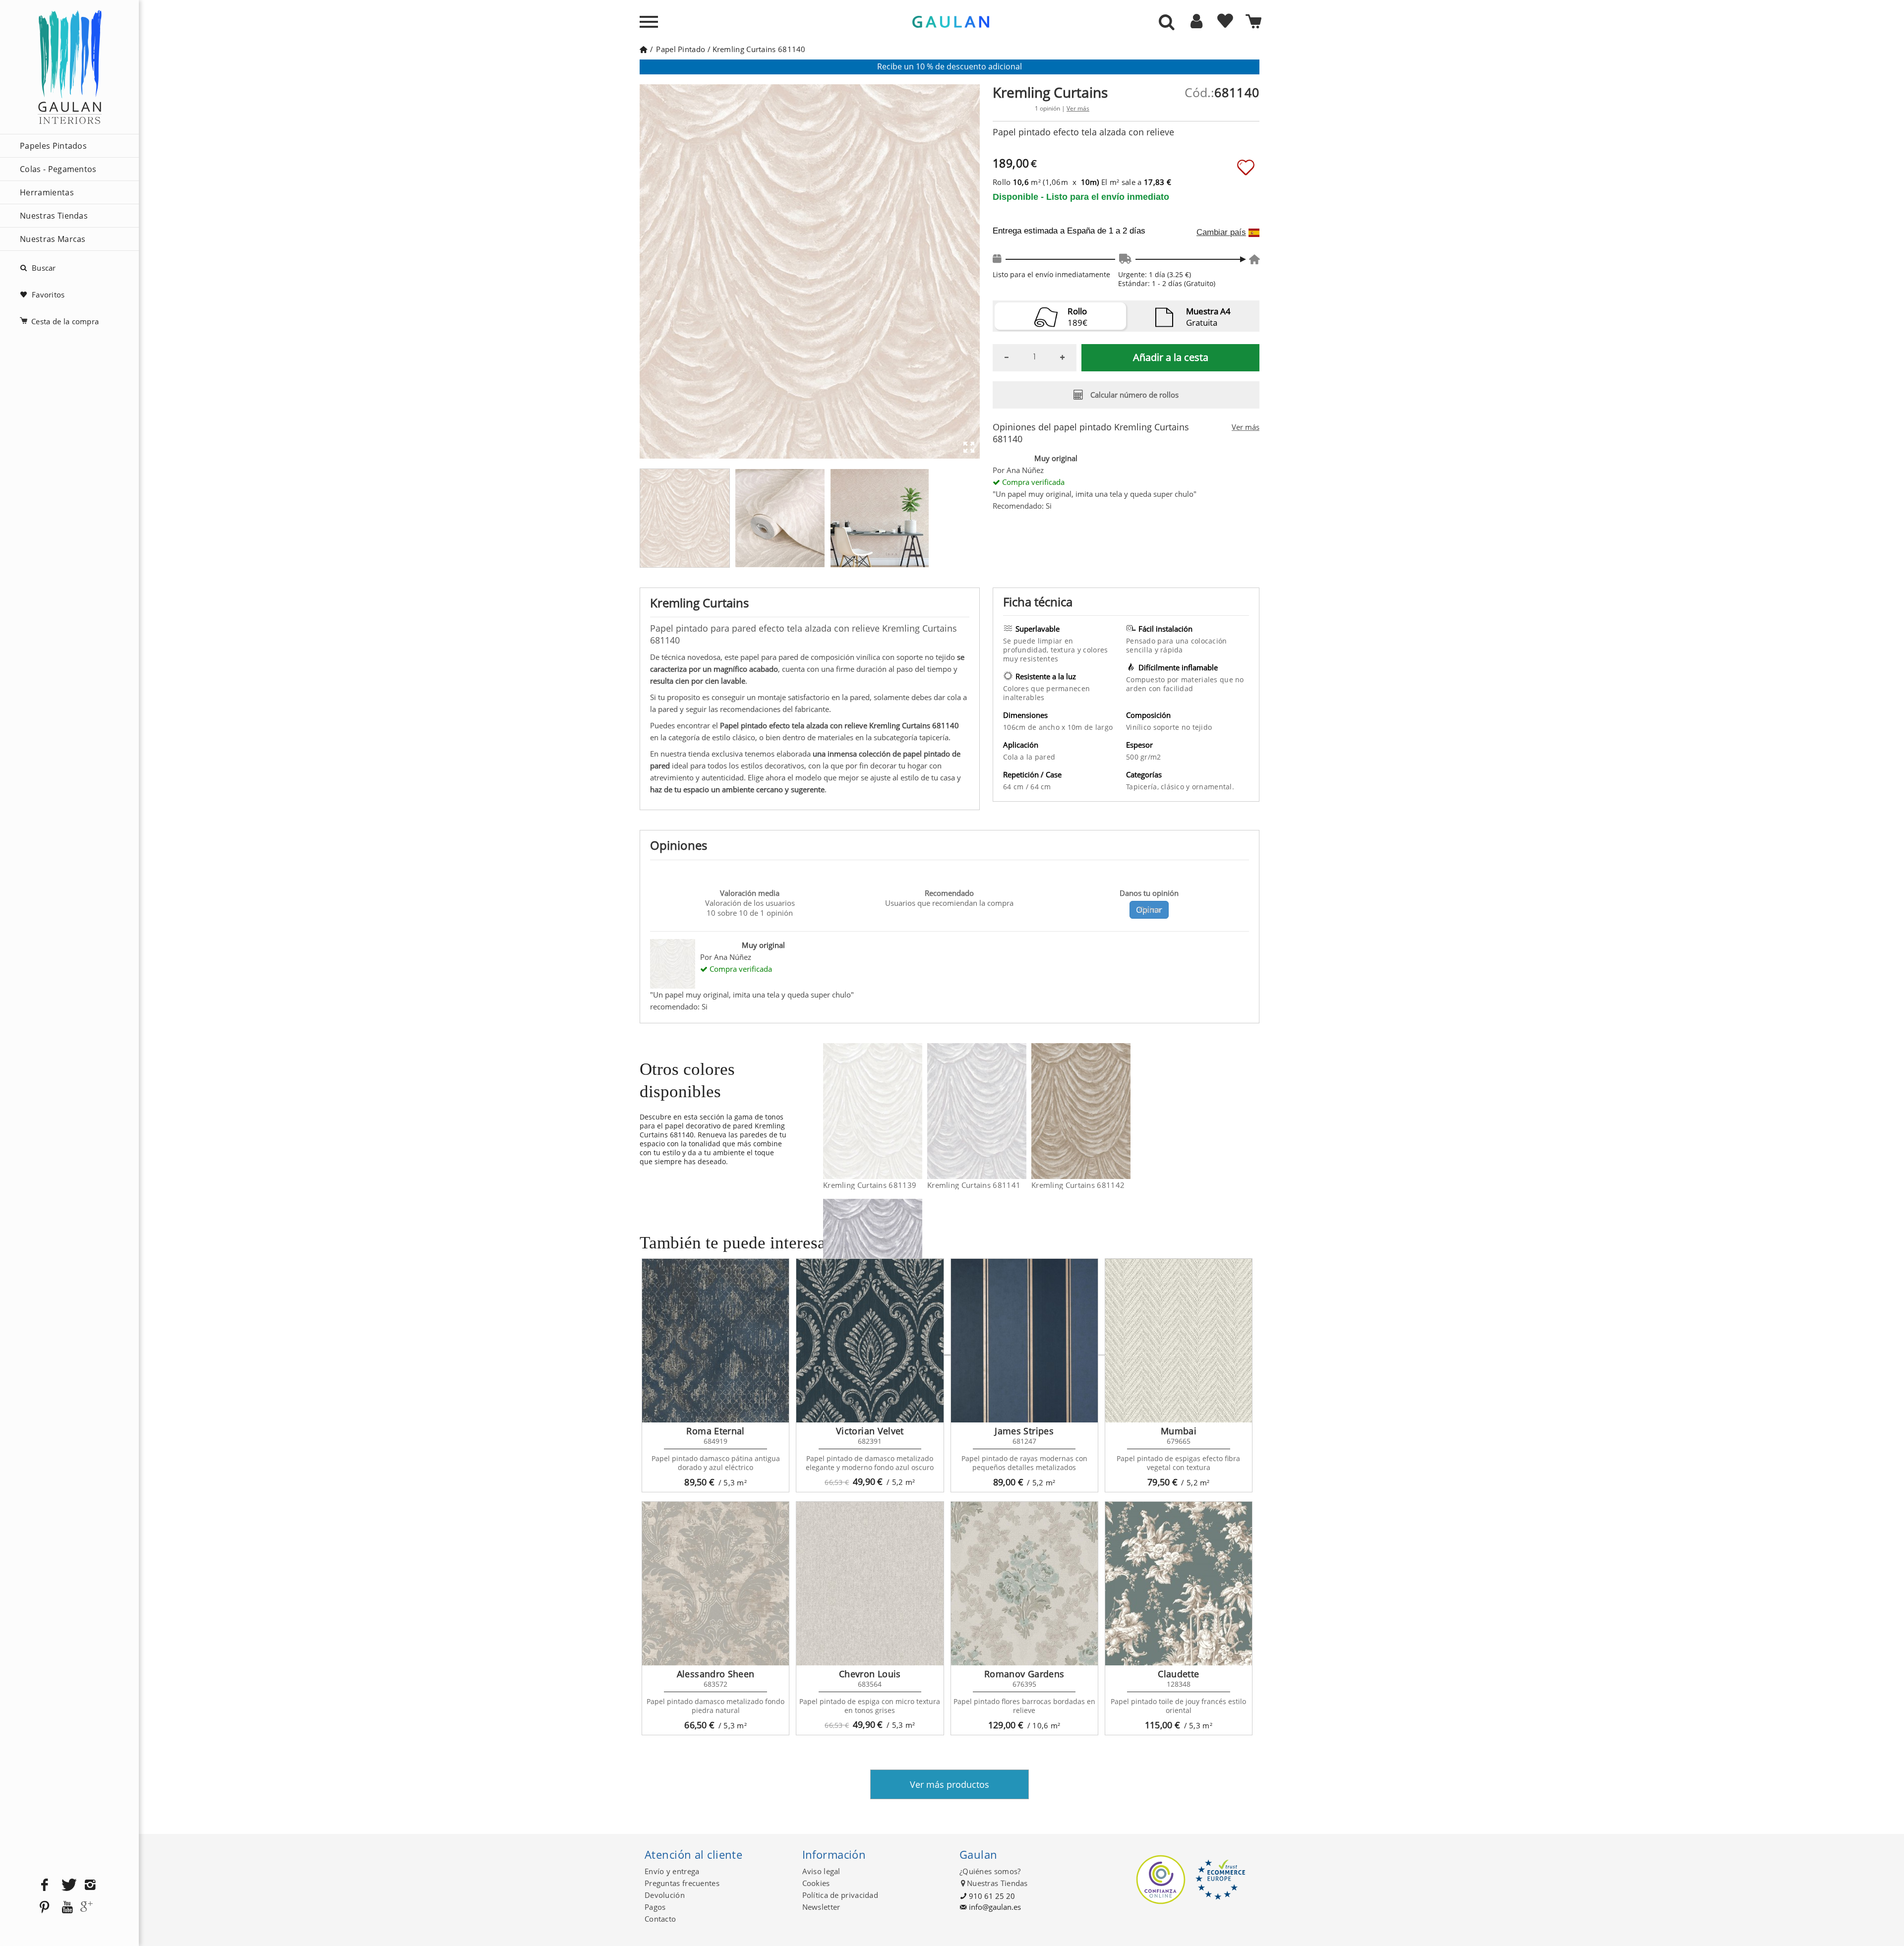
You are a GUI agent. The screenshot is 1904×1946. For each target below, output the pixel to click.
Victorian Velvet (870, 1431)
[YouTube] (67, 1908)
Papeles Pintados (53, 146)
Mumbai (1179, 1431)
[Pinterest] (45, 1908)
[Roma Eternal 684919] (715, 1341)
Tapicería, (1143, 787)
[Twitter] (67, 1885)
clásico (1173, 787)
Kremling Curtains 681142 (1078, 1185)
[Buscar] (1167, 23)
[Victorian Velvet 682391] (870, 1341)
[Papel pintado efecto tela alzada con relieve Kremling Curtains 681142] (1124, 1111)
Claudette (1178, 1674)
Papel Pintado (681, 49)
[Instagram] (90, 1885)
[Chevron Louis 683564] (870, 1584)
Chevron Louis (870, 1674)
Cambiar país (1221, 233)
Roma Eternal (715, 1431)
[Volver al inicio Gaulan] (643, 49)
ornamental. (1213, 787)
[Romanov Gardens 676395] (1024, 1584)
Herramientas (47, 192)
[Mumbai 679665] (1179, 1341)
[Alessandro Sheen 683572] (715, 1584)
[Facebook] (45, 1885)
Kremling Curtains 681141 (974, 1185)
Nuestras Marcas (53, 239)
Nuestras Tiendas (54, 216)
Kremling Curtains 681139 (870, 1185)
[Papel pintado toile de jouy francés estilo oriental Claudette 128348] (1179, 1584)
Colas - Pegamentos (58, 169)
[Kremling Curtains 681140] (780, 518)
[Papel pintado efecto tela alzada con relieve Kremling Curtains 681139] (916, 1111)
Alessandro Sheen (716, 1674)
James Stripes (1024, 1431)
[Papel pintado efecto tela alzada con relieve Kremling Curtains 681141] (1020, 1111)
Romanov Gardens (1024, 1674)
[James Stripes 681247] (1024, 1341)
